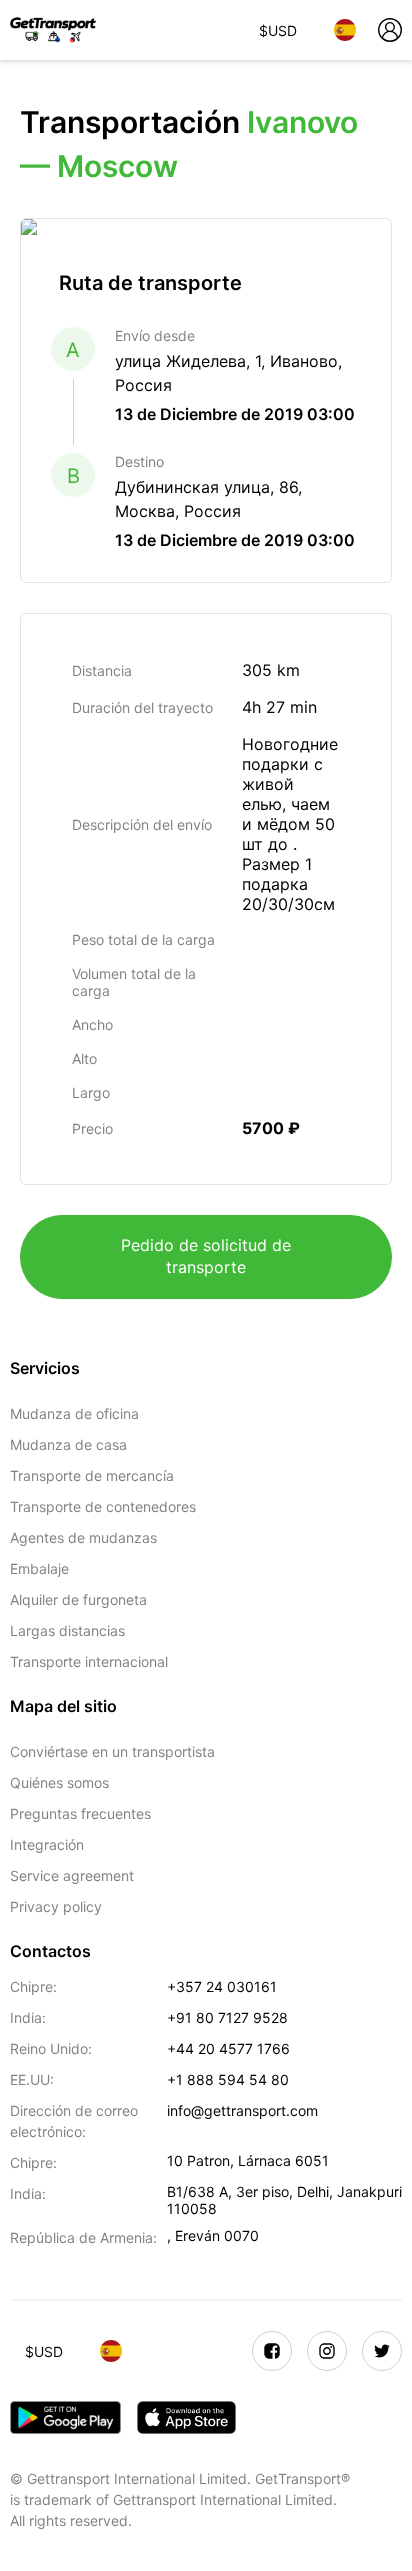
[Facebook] (272, 2351)
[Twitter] (382, 2351)
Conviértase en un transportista (112, 1751)
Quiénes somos (59, 1782)
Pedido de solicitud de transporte (206, 1256)
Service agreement (72, 1875)
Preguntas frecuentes (80, 1813)
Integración (47, 1844)
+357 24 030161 (222, 1986)
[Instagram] (327, 2351)
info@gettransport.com (242, 2110)
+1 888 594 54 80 (228, 2079)
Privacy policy (56, 1906)
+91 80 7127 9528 (227, 2017)
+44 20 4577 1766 (228, 2048)
